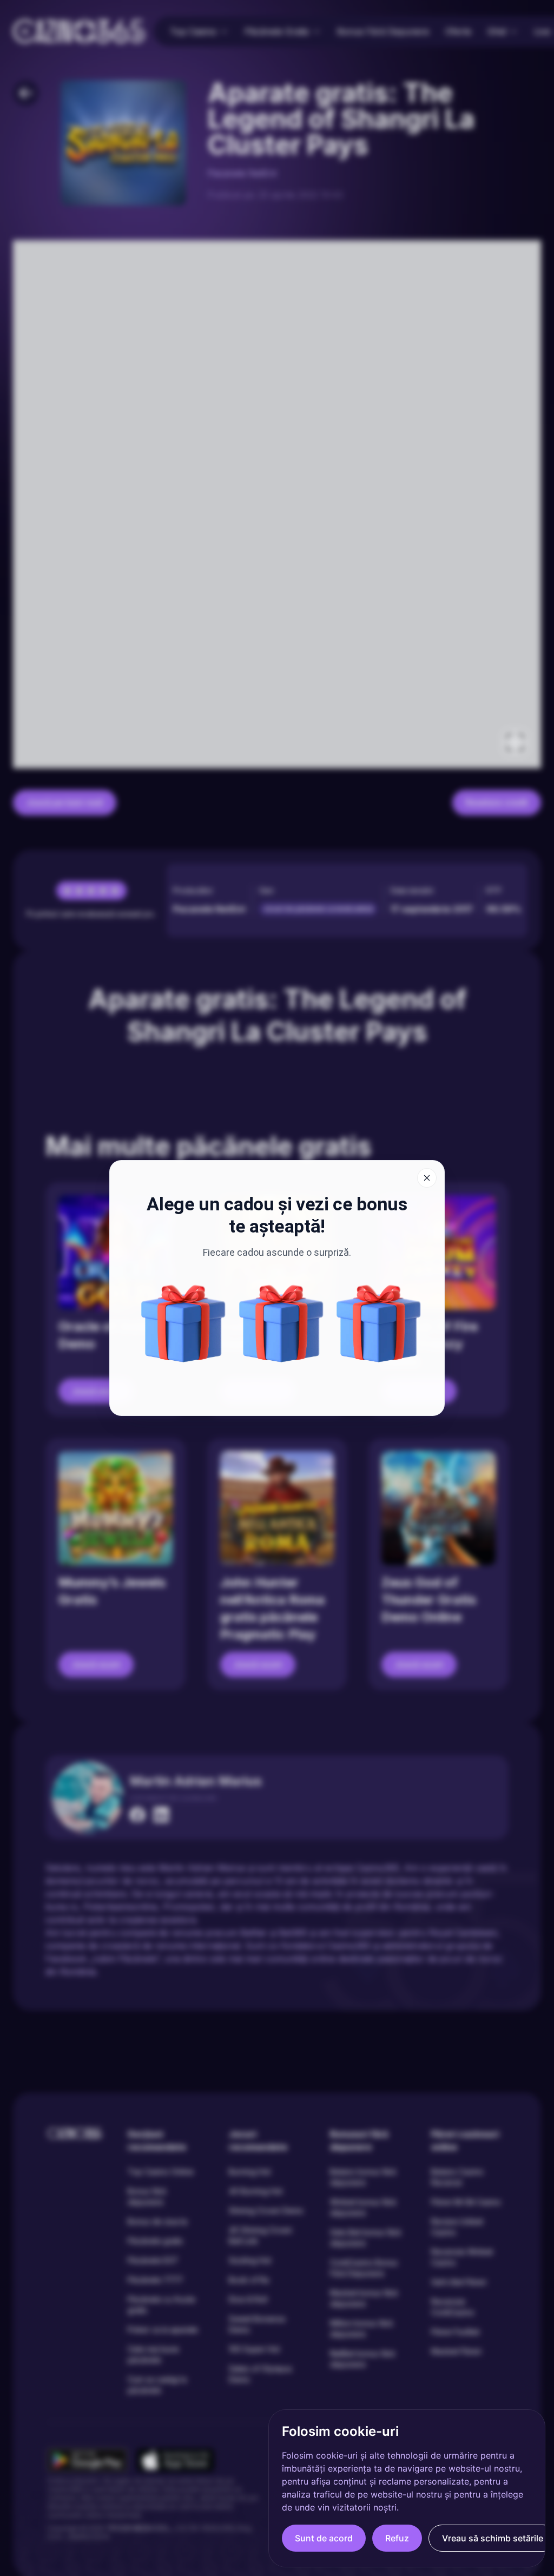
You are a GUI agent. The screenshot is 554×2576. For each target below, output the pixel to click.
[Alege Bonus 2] (183, 1323)
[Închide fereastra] (427, 1178)
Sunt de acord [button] (324, 2538)
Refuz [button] (397, 2538)
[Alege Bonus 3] (379, 1323)
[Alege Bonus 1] (281, 1323)
